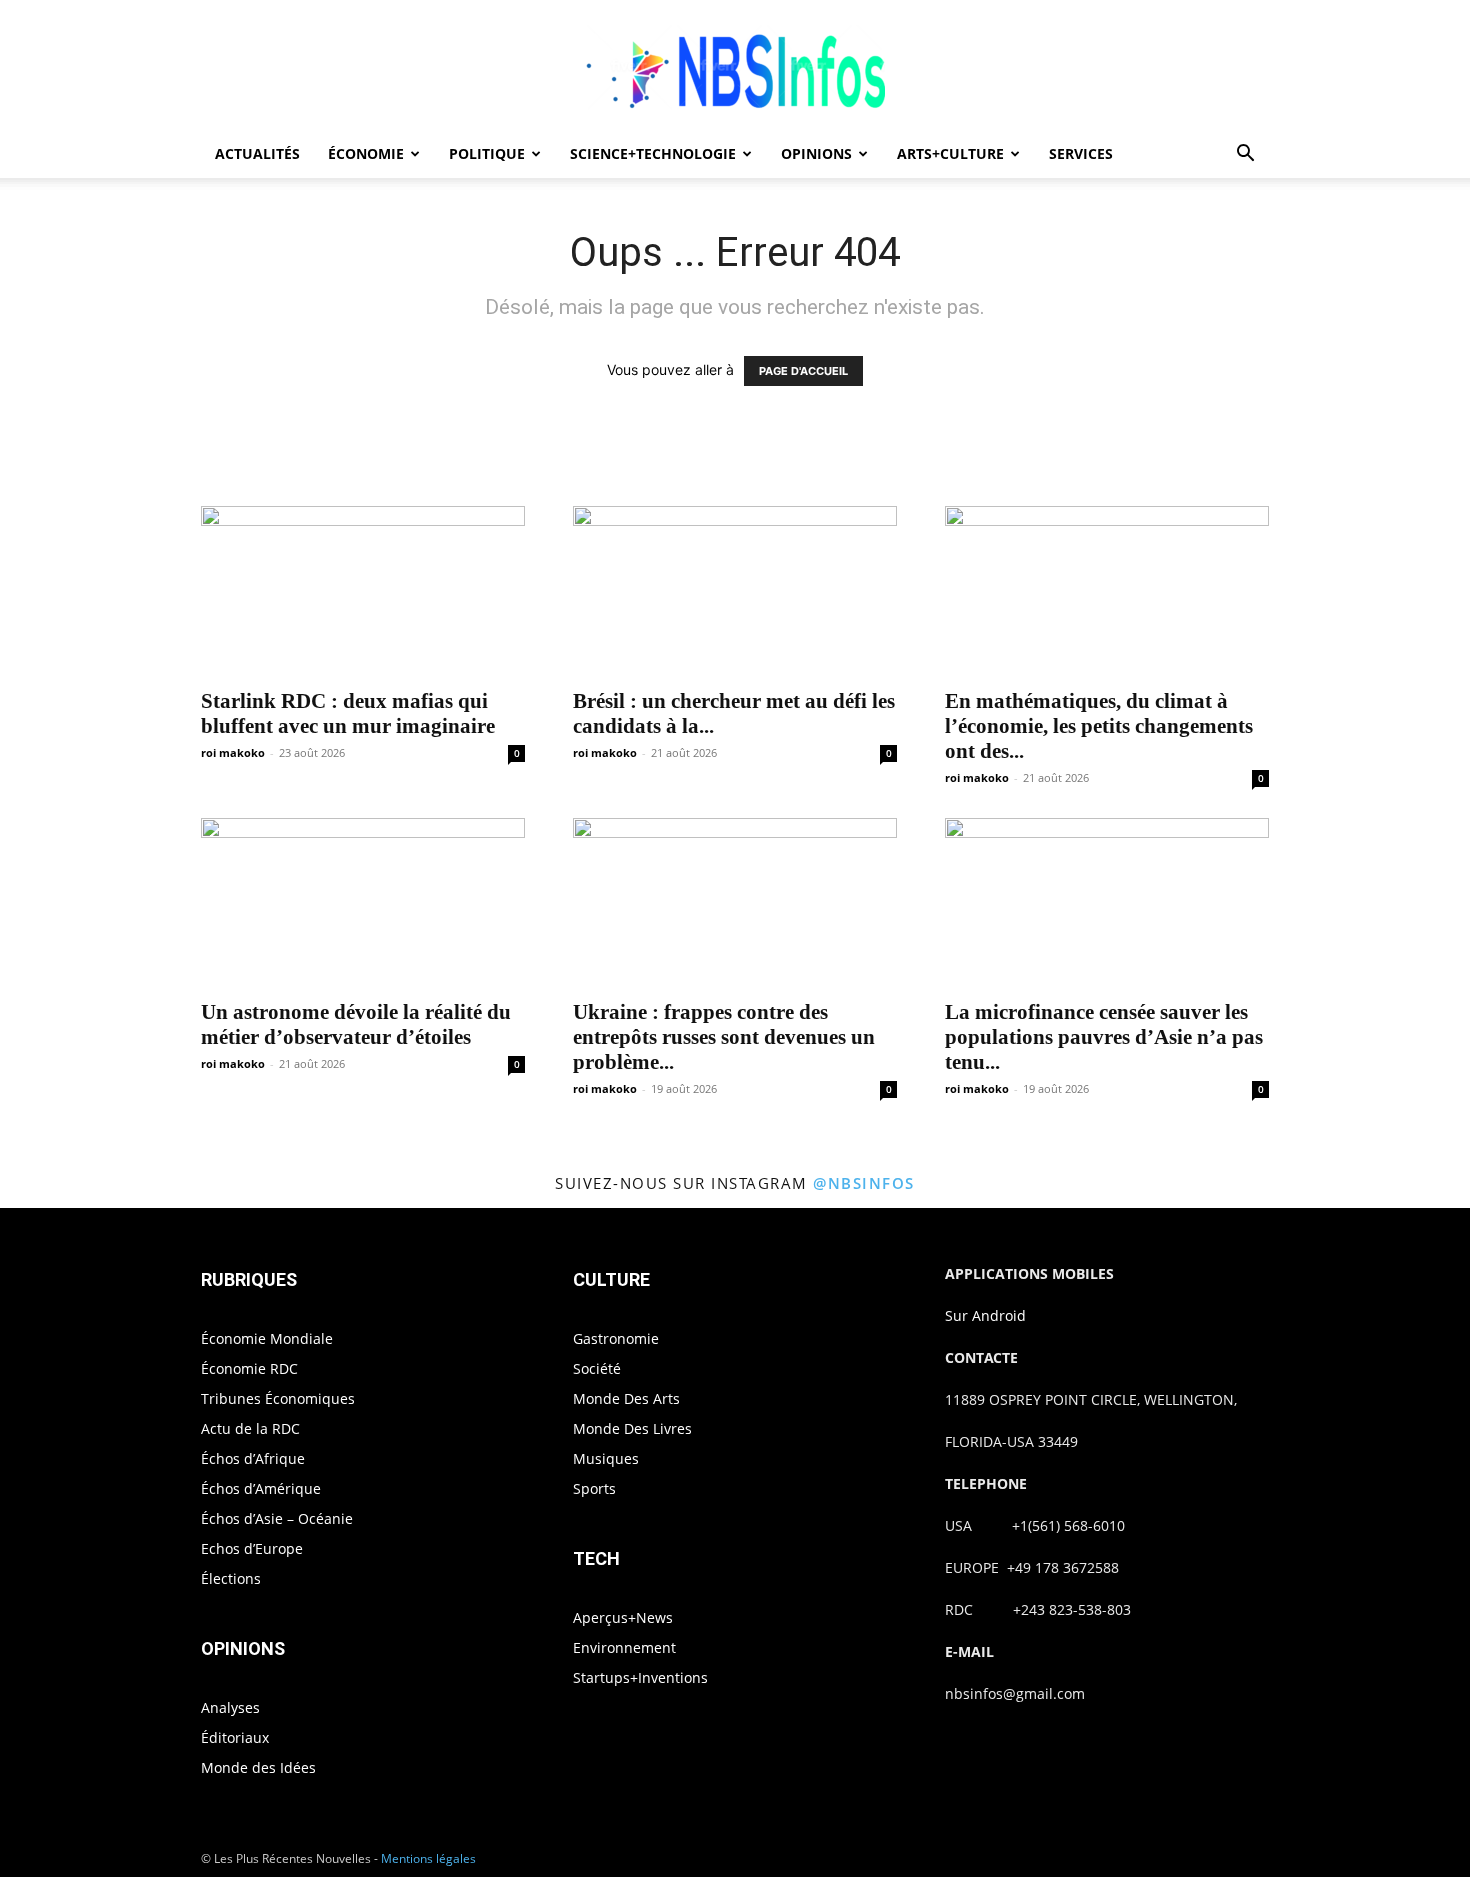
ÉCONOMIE (366, 153)
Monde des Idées (258, 1767)
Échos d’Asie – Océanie (277, 1518)
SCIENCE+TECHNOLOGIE (653, 153)
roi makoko (233, 752)
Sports (594, 1488)
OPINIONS (816, 153)
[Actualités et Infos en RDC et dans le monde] (735, 66)
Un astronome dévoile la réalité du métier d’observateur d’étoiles (356, 1024)
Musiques (606, 1458)
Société (597, 1368)
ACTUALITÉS (257, 153)
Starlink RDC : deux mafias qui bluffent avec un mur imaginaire (348, 713)
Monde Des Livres (632, 1428)
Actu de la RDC (250, 1428)
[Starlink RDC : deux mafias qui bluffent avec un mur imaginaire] (363, 591)
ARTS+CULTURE (950, 153)
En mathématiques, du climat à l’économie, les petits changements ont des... (1099, 726)
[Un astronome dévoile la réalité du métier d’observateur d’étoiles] (363, 903)
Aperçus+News (623, 1617)
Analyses (230, 1707)
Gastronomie (616, 1338)
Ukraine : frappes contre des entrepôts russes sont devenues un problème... (724, 1037)
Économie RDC (249, 1368)
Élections (231, 1578)
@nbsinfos (864, 1183)
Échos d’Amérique (261, 1488)
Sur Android (985, 1315)
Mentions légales (428, 1858)
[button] (1245, 155)
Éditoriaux (235, 1737)
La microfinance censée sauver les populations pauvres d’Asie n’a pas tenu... (1104, 1037)
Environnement (624, 1647)
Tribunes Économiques (278, 1398)
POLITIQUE (487, 153)
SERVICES (1081, 153)
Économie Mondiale (267, 1338)
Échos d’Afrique (253, 1458)
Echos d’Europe (252, 1548)
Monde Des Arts (626, 1398)
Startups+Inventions (640, 1677)
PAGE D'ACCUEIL (803, 371)
